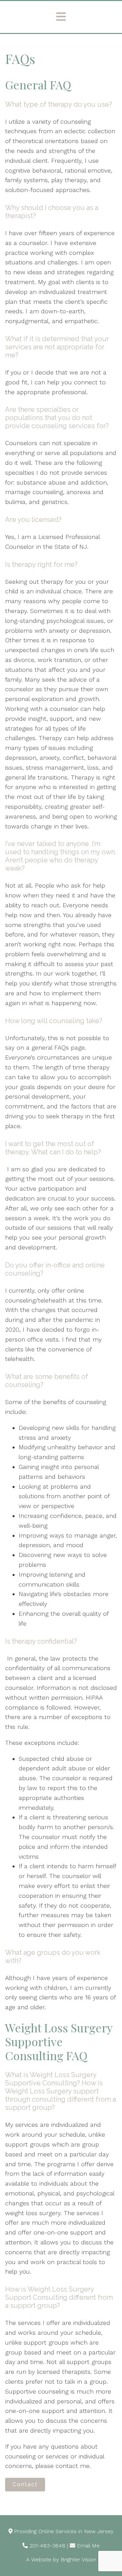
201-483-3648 (47, 2546)
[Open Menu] (61, 17)
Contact (25, 2484)
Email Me (88, 2546)
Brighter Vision (78, 2560)
